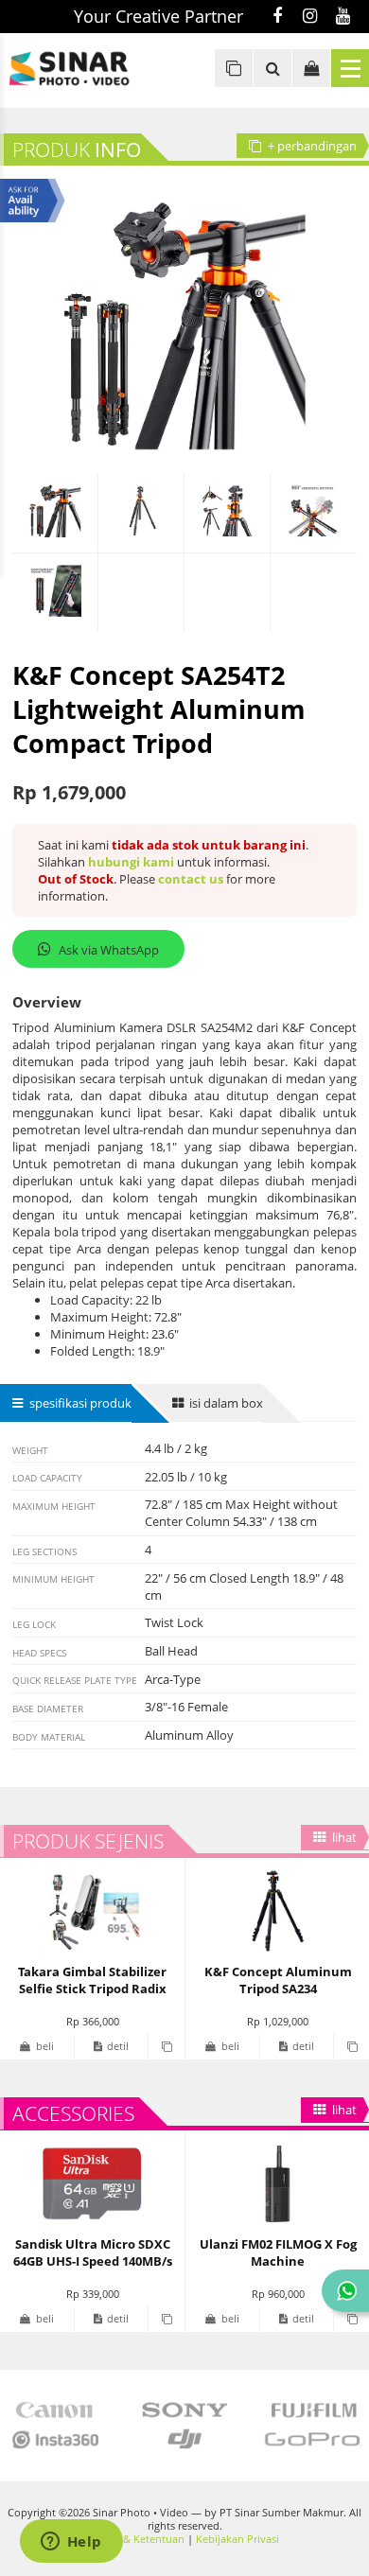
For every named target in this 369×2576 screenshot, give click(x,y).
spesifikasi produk (80, 1403)
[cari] (272, 68)
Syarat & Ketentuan (137, 2539)
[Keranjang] (311, 68)
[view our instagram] (310, 17)
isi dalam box (226, 1403)
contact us (191, 879)
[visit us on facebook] (277, 17)
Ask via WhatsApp (109, 950)
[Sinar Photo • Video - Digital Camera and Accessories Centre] (85, 69)
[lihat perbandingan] (234, 68)
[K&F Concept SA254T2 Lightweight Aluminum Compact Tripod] (55, 513)
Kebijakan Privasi (237, 2539)
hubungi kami (131, 862)
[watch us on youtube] (343, 17)
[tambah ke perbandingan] (166, 2047)
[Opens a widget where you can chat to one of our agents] (71, 2543)
